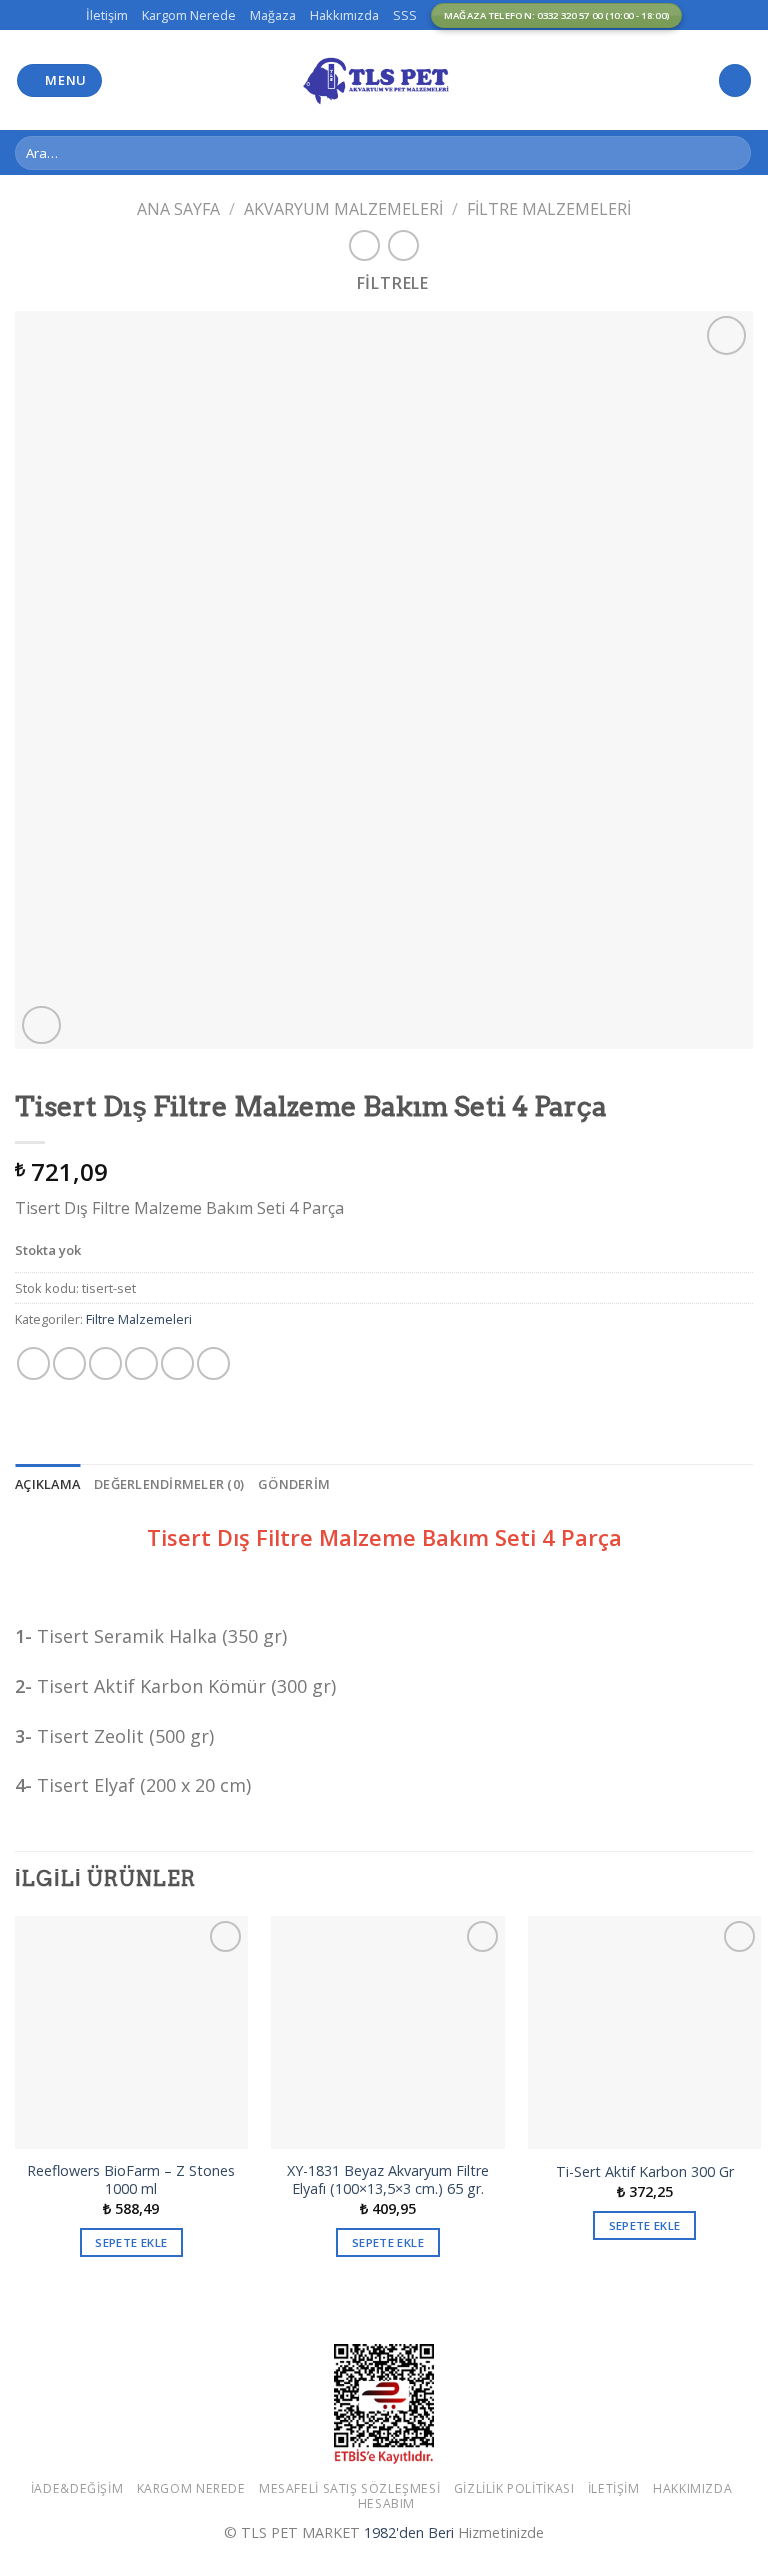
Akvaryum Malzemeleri (343, 209)
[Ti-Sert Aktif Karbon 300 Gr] (644, 2032)
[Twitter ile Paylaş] (105, 1363)
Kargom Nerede (189, 15)
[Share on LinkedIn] (213, 1363)
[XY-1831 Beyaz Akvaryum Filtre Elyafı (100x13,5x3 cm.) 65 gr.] (387, 2032)
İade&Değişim (77, 2488)
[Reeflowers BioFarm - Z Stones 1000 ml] (131, 2032)
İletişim (107, 15)
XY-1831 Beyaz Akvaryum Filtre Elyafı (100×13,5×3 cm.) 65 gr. (388, 2180)
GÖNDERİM (294, 1484)
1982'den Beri (409, 2532)
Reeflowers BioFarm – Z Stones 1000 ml (131, 2180)
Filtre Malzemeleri (549, 209)
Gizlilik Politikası (514, 2488)
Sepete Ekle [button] (131, 2242)
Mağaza (273, 15)
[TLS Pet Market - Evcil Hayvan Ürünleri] (384, 80)
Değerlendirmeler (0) (169, 1484)
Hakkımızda (344, 15)
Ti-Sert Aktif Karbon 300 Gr (645, 2172)
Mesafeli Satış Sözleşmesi (349, 2488)
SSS (405, 15)
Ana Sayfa (178, 209)
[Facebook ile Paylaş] (69, 1363)
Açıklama (47, 1484)
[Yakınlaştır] (41, 1025)
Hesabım (386, 2503)
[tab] (47, 1484)
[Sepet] (735, 80)
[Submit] (732, 153)
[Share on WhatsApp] (33, 1363)
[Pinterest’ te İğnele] (177, 1363)
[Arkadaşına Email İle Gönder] (141, 1363)
